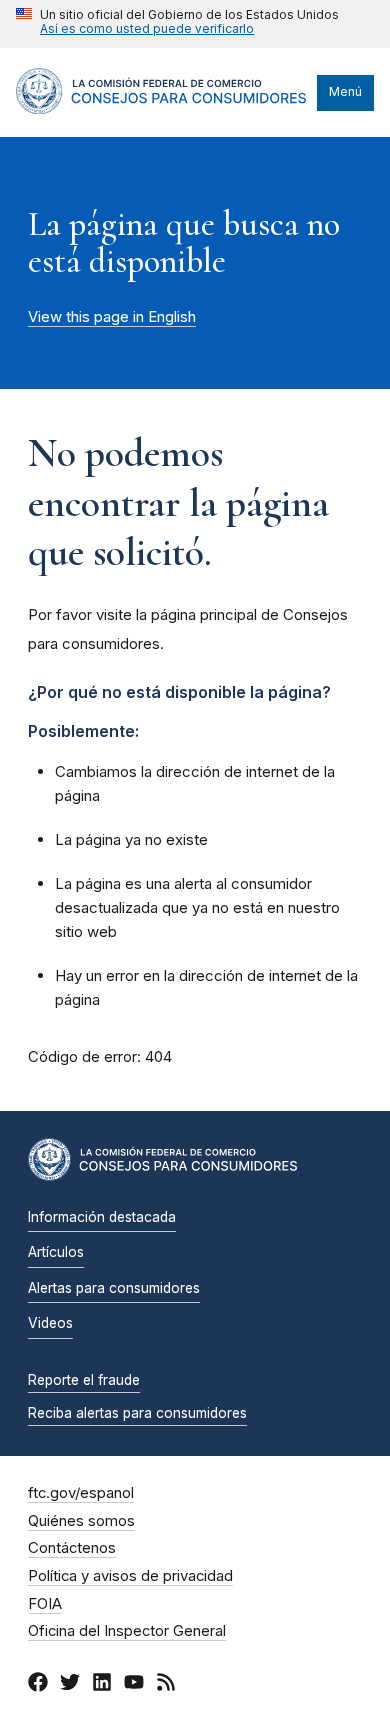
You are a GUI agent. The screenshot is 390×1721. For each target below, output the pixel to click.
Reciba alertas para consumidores (137, 1413)
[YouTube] (134, 1685)
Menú (345, 91)
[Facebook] (38, 1685)
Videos (50, 1323)
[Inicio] (161, 109)
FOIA (45, 1604)
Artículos (56, 1252)
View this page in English (112, 317)
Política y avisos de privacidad (130, 1576)
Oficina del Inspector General (127, 1631)
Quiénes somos (81, 1521)
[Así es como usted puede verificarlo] (177, 24)
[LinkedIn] (102, 1685)
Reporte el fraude (84, 1380)
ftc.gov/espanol (81, 1493)
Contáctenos (72, 1548)
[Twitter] (70, 1685)
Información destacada (102, 1217)
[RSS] (166, 1685)
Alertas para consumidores (114, 1288)
